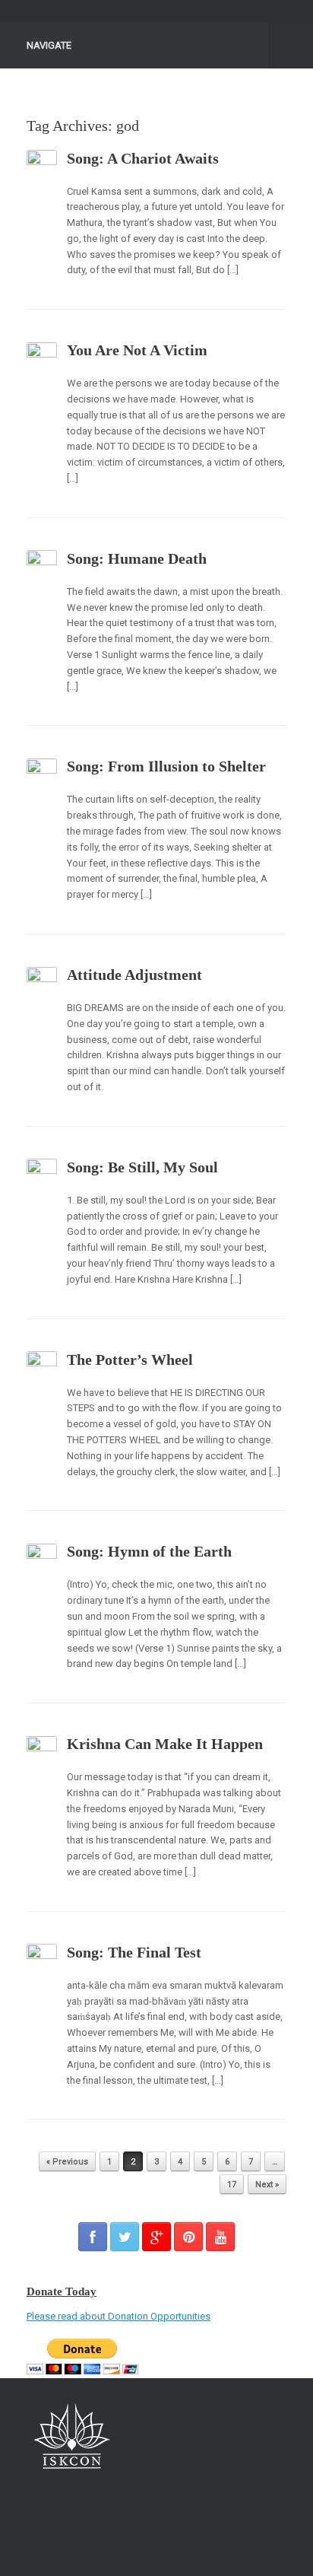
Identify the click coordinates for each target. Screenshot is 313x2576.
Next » (267, 2185)
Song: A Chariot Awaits (143, 158)
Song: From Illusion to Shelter (166, 766)
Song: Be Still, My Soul (142, 1167)
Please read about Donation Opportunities (119, 2316)
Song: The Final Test (134, 1952)
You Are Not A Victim (137, 350)
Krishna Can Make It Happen (165, 1744)
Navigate (49, 45)
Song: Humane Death (137, 558)
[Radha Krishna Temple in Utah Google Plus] (156, 2237)
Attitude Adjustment (134, 975)
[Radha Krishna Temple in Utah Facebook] (93, 2237)
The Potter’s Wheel (130, 1360)
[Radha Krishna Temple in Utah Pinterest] (188, 2237)
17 (232, 2185)
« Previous (67, 2162)
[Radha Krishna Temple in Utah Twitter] (125, 2237)
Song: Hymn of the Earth (149, 1551)
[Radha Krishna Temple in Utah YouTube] (220, 2237)
